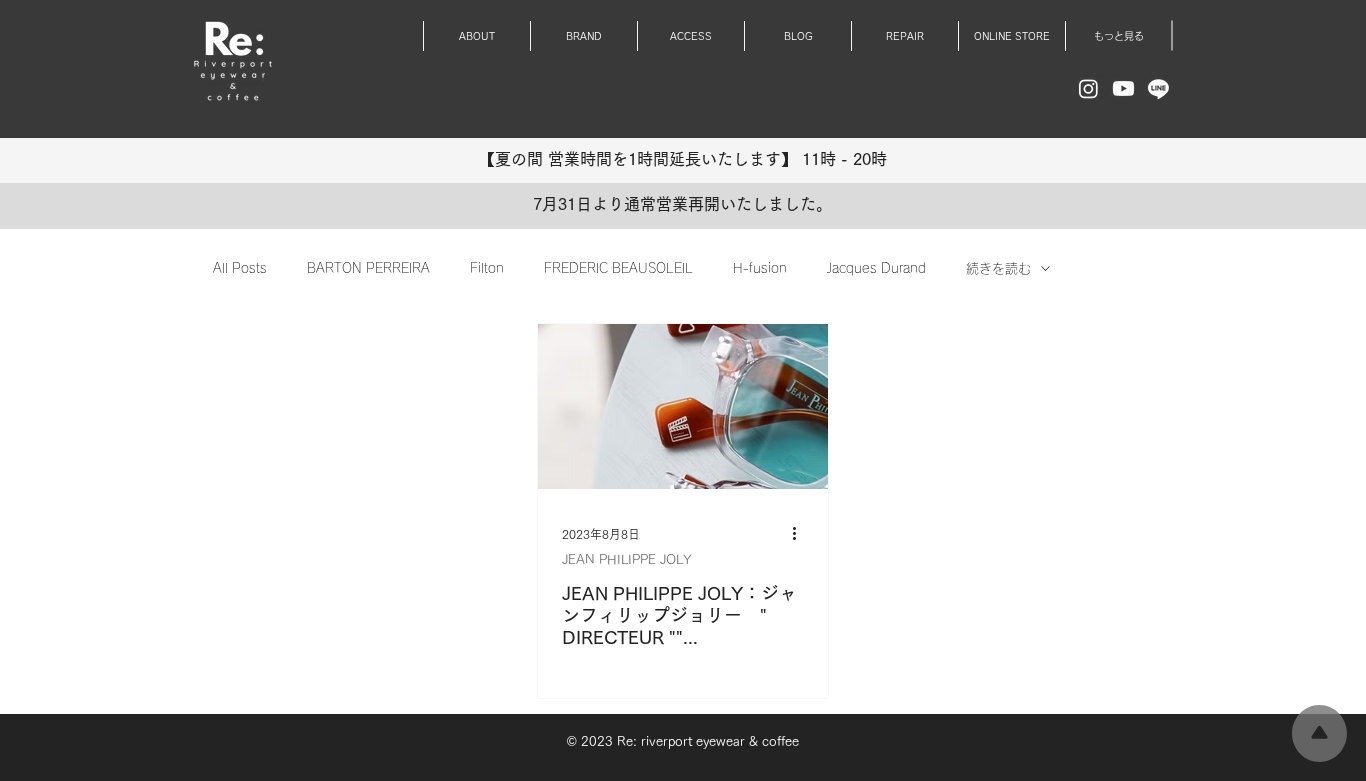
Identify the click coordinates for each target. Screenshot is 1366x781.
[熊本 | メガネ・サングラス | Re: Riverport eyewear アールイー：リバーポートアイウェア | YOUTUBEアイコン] (1123, 88)
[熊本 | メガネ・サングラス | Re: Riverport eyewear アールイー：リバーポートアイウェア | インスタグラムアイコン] (1088, 88)
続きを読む (998, 268)
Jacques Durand (876, 268)
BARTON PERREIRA (368, 268)
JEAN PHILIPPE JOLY (627, 559)
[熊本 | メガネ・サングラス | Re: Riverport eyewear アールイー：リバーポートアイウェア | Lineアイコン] (1158, 88)
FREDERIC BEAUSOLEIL (618, 268)
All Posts (240, 268)
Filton (487, 268)
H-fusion (760, 268)
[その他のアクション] (801, 534)
